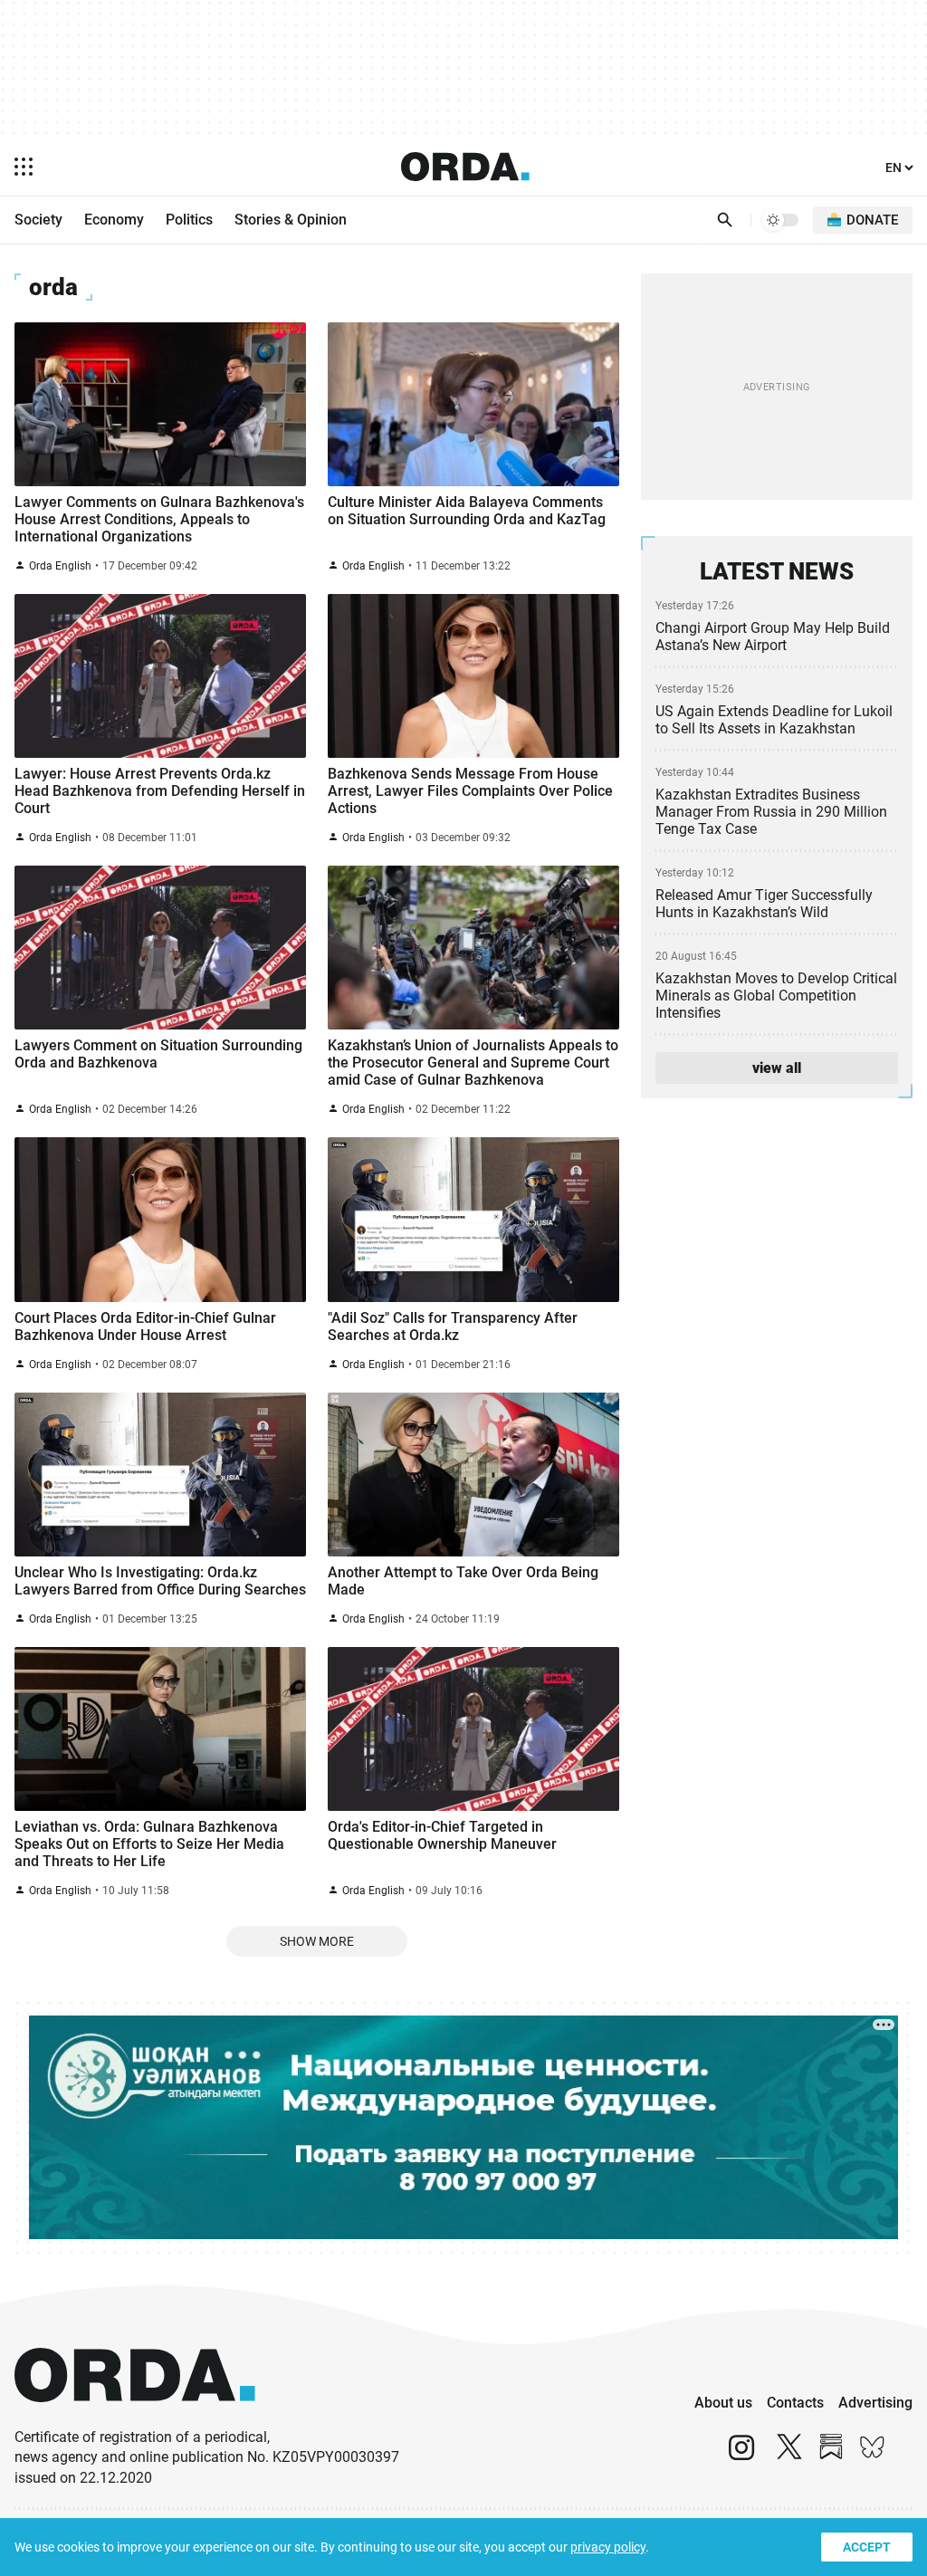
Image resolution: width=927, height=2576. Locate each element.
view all (777, 1068)
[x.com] (789, 2455)
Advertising (875, 2403)
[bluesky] (873, 2455)
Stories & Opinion (291, 220)
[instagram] (741, 2455)
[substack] (831, 2455)
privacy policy (608, 2547)
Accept (867, 2547)
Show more (317, 1941)
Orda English (60, 566)
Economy (114, 220)
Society (38, 220)
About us (723, 2403)
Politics (189, 220)
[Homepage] (465, 167)
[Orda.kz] (135, 2419)
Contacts (795, 2403)
